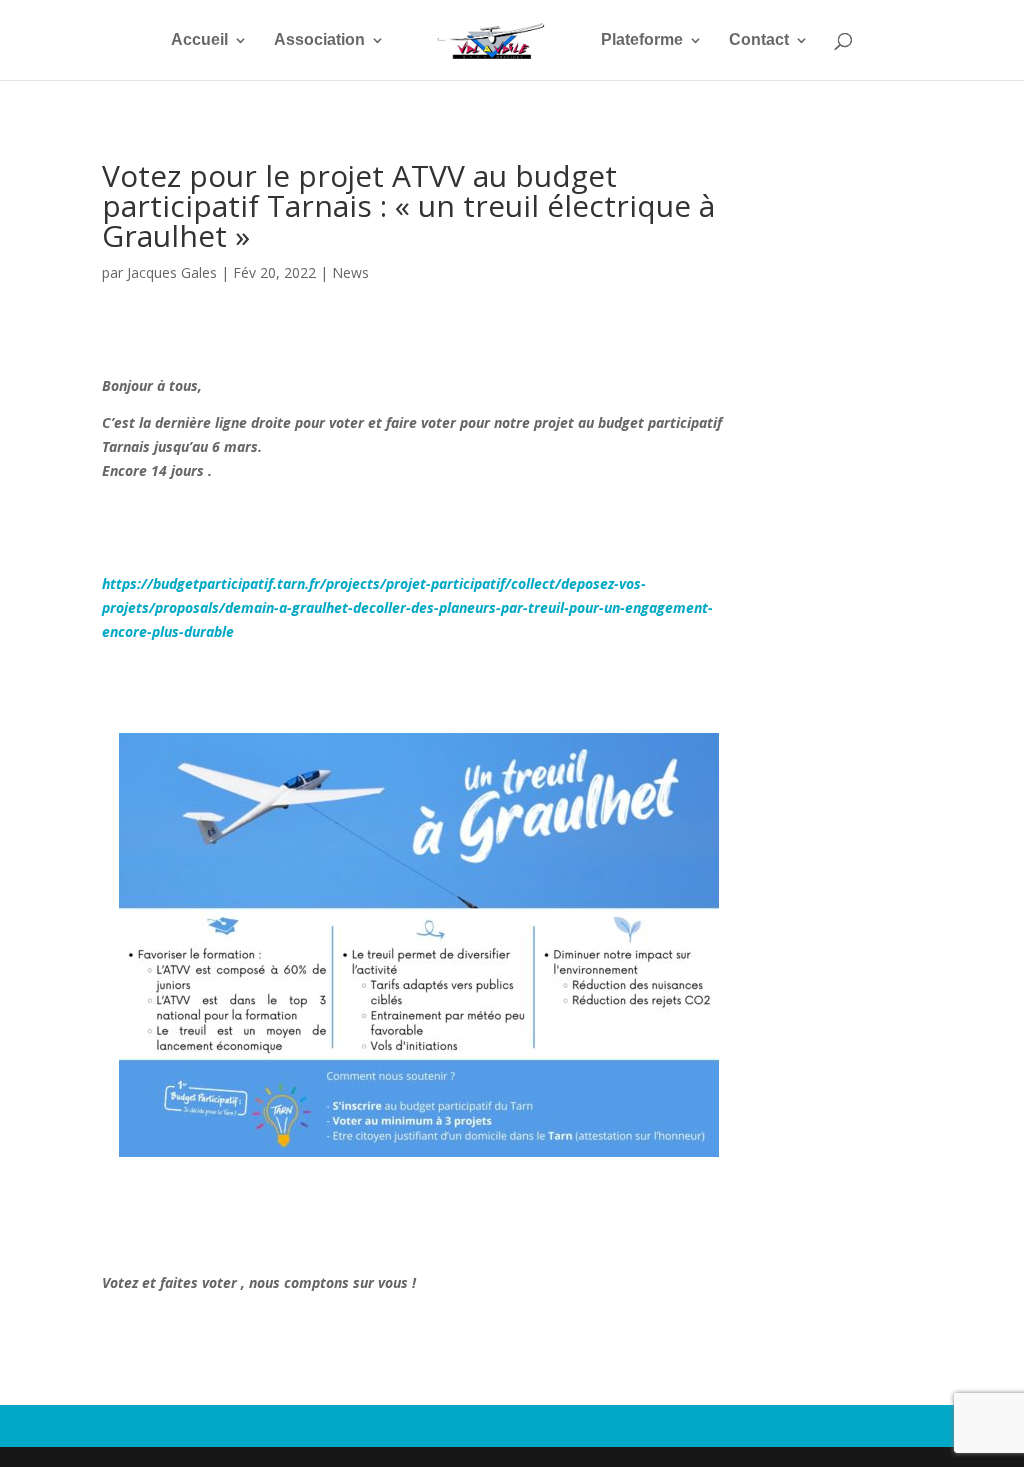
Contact (759, 40)
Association (319, 40)
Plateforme (642, 40)
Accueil (199, 40)
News (350, 272)
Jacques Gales (172, 272)
